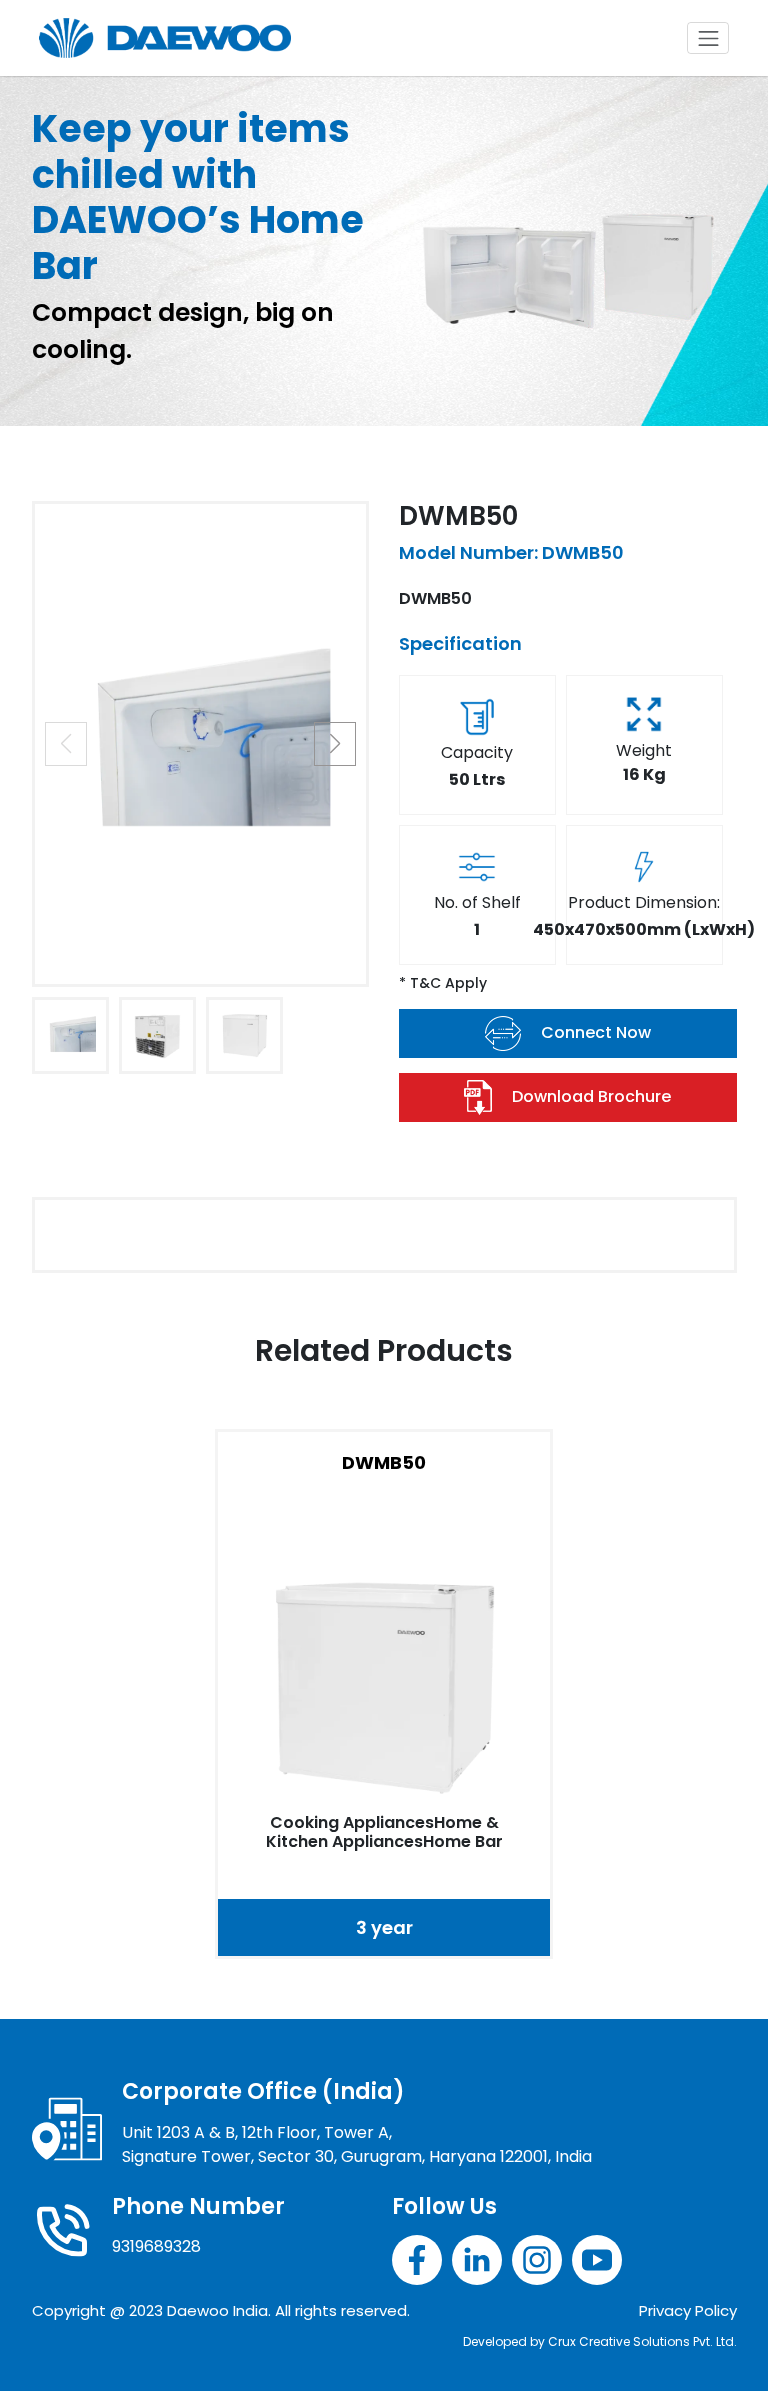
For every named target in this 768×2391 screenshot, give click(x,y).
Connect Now (596, 1032)
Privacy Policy (688, 2310)
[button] (335, 744)
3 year (384, 1927)
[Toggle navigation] (708, 38)
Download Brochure (591, 1096)
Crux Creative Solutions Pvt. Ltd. (642, 2341)
